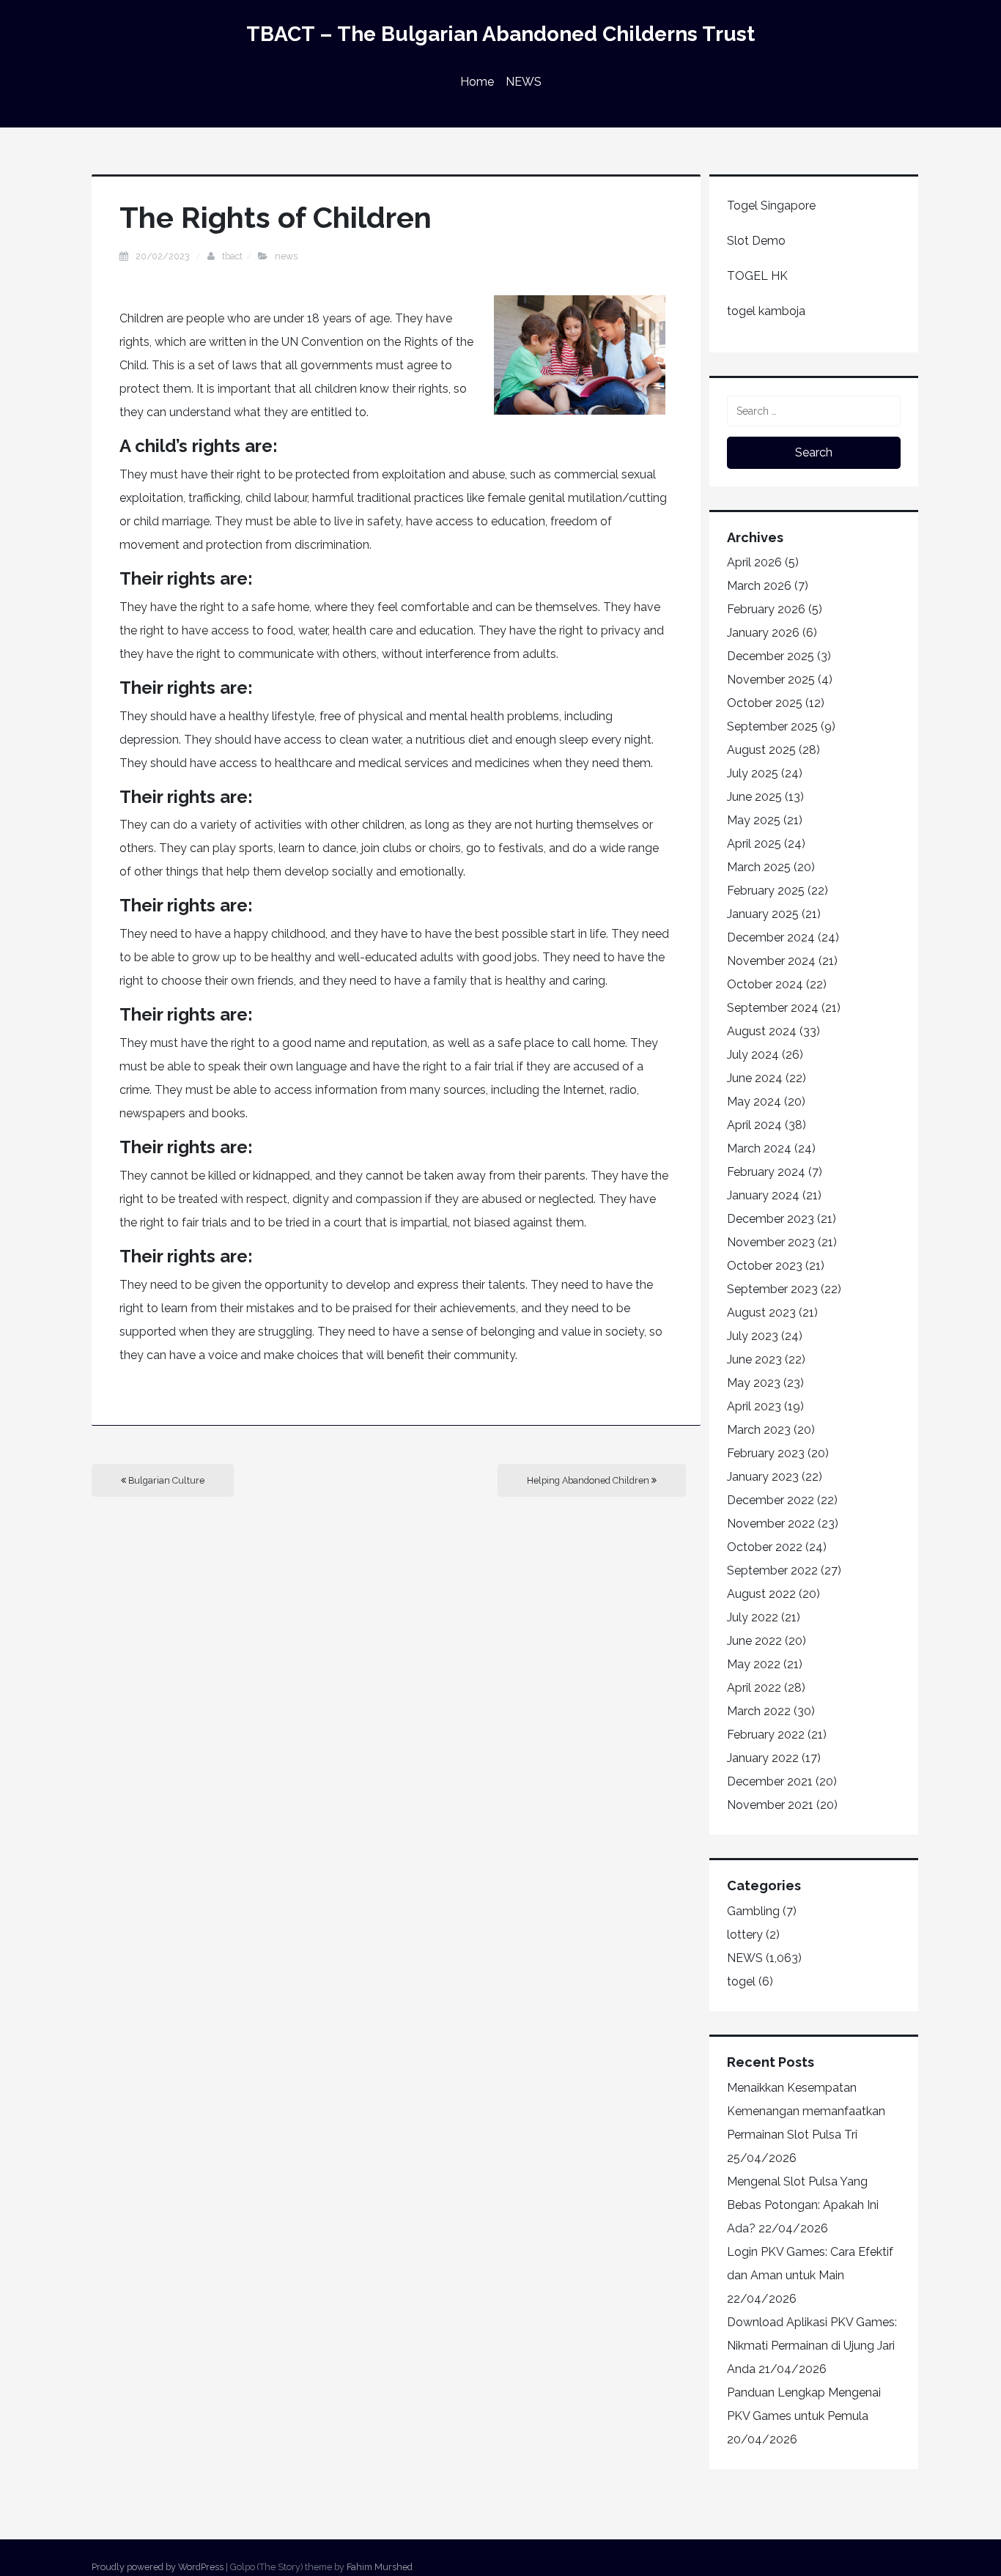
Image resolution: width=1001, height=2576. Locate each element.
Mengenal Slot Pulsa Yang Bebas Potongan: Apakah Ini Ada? (803, 2205)
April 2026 (754, 562)
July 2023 (753, 1336)
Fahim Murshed (380, 2567)
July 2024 (753, 1055)
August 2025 (761, 750)
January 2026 (763, 633)
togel (741, 1981)
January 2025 (763, 914)
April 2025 (754, 844)
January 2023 (763, 1477)
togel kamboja (766, 311)
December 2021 (770, 1781)
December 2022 (771, 1500)
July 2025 (753, 773)
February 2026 (766, 609)
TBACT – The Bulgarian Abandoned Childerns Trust (500, 34)
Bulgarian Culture (165, 1480)
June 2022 (754, 1641)
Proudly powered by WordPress (158, 2567)
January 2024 (763, 1195)
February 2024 (766, 1172)
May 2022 (754, 1664)
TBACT (232, 256)
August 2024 (762, 1031)
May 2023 (754, 1383)
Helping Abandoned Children (589, 1480)
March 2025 (759, 867)
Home (477, 82)
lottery (745, 1935)
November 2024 (771, 961)
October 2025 (765, 703)
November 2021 (770, 1805)
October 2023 (765, 1266)
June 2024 (755, 1078)
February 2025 (766, 891)
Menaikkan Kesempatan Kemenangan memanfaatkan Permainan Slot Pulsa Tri (806, 2111)
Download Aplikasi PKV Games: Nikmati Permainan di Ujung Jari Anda (812, 2346)
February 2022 (766, 1735)
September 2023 (772, 1289)
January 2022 (763, 1758)
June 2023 (754, 1359)
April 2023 (754, 1406)
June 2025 (754, 797)
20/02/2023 (164, 256)
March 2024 (759, 1148)
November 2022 (771, 1524)
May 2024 (754, 1102)
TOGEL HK (757, 276)
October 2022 (765, 1547)
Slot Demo (756, 241)
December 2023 (771, 1219)
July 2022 (753, 1617)
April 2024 (754, 1125)
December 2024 (771, 937)
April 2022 (754, 1688)
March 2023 (759, 1430)
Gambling (753, 1911)
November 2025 (771, 680)
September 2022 (772, 1570)
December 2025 (771, 656)
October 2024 (765, 984)
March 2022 (759, 1711)
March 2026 (759, 586)
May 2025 (754, 820)
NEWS (524, 82)
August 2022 (761, 1594)
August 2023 (761, 1313)
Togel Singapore (771, 206)
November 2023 (771, 1242)
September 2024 (773, 1008)
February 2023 (766, 1453)
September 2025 (772, 726)
